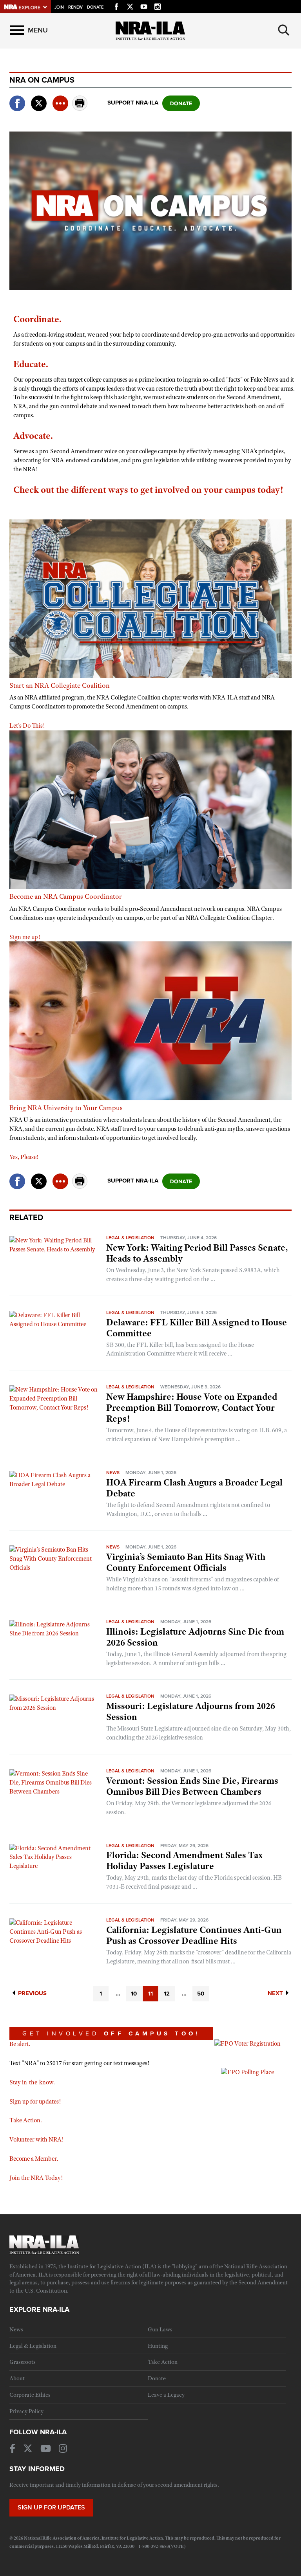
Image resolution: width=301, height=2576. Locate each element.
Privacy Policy (26, 2411)
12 (167, 1994)
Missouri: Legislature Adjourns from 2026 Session (191, 1711)
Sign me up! (25, 937)
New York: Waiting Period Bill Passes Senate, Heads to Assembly (197, 1253)
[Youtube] (144, 5)
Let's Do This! (28, 726)
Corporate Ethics (30, 2395)
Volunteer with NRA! (36, 2140)
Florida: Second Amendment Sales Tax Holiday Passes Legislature (184, 1860)
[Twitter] (130, 5)
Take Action (163, 2362)
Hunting (158, 2346)
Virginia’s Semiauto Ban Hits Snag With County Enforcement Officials (186, 1562)
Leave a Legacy (166, 2395)
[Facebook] (116, 5)
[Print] (80, 109)
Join (59, 7)
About (17, 2378)
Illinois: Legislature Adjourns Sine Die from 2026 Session (195, 1637)
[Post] (39, 98)
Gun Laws (160, 2329)
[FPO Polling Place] (248, 2072)
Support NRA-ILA (133, 103)
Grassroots (23, 2362)
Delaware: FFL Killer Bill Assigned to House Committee (197, 1328)
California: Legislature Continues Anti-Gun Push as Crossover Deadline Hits (194, 1935)
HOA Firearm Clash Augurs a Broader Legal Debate (194, 1488)
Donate (95, 7)
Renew (75, 7)
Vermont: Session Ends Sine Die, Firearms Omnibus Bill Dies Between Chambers (192, 1786)
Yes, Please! (24, 1157)
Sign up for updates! (35, 2102)
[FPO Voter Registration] (248, 2043)
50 (201, 1994)
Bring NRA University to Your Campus (66, 1108)
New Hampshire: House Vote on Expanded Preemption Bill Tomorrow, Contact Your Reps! (192, 1408)
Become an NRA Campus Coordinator (66, 896)
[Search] (284, 30)
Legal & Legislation (130, 1238)
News (113, 1473)
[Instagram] (158, 5)
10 (134, 1994)
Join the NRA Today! (36, 2178)
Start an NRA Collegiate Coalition (60, 685)
